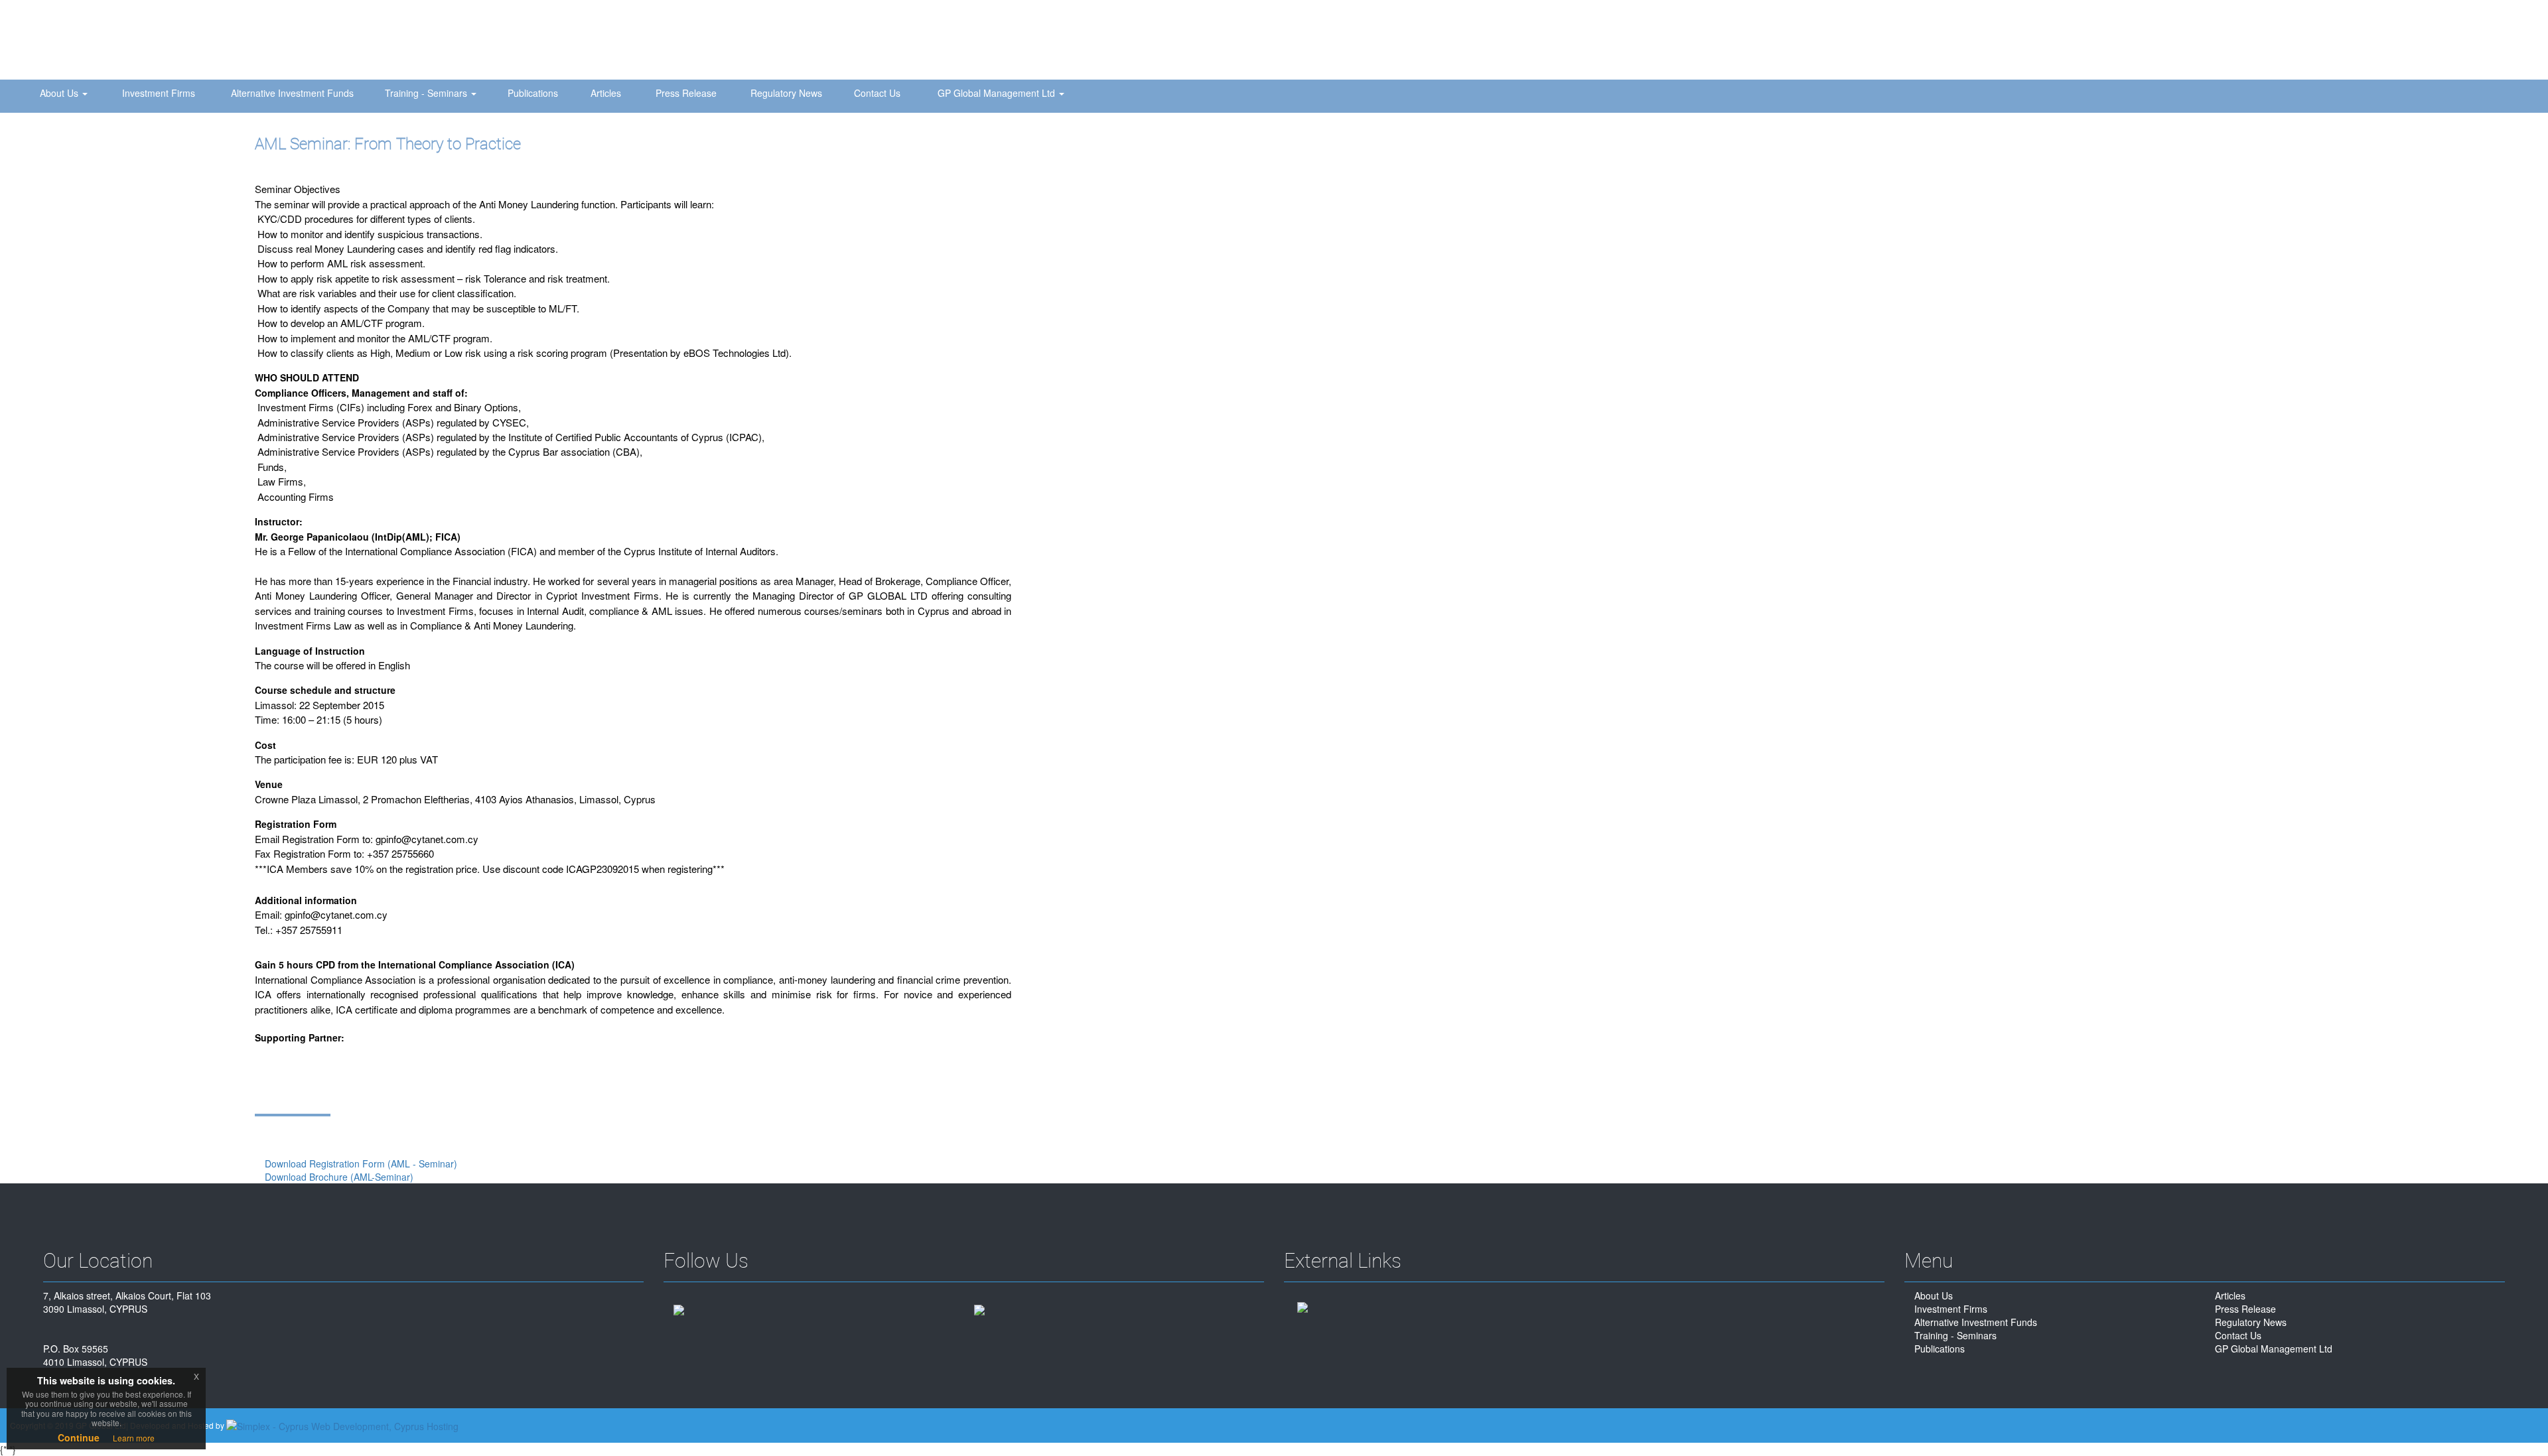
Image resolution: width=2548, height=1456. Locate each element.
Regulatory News (786, 93)
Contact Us (877, 93)
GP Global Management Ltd (998, 93)
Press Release (686, 93)
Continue (79, 1437)
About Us (60, 93)
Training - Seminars (427, 93)
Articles (606, 93)
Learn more (134, 1438)
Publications (533, 93)
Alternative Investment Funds (292, 93)
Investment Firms (159, 93)
